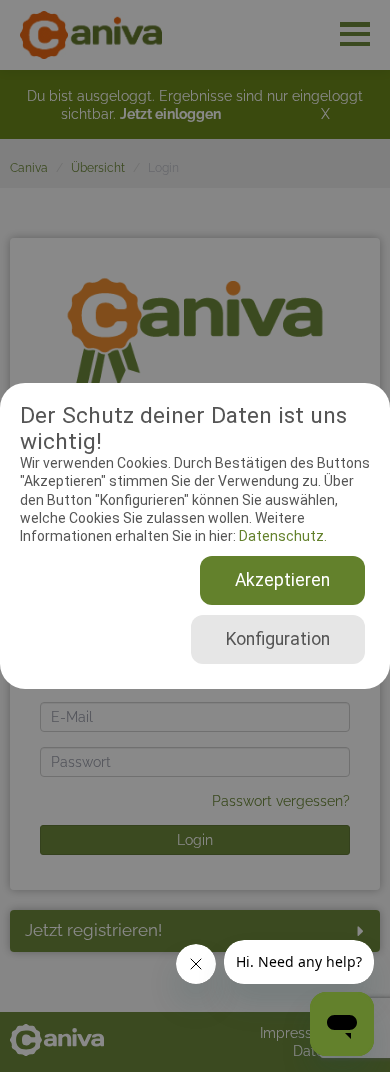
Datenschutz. (281, 536)
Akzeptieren (282, 580)
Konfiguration (278, 639)
